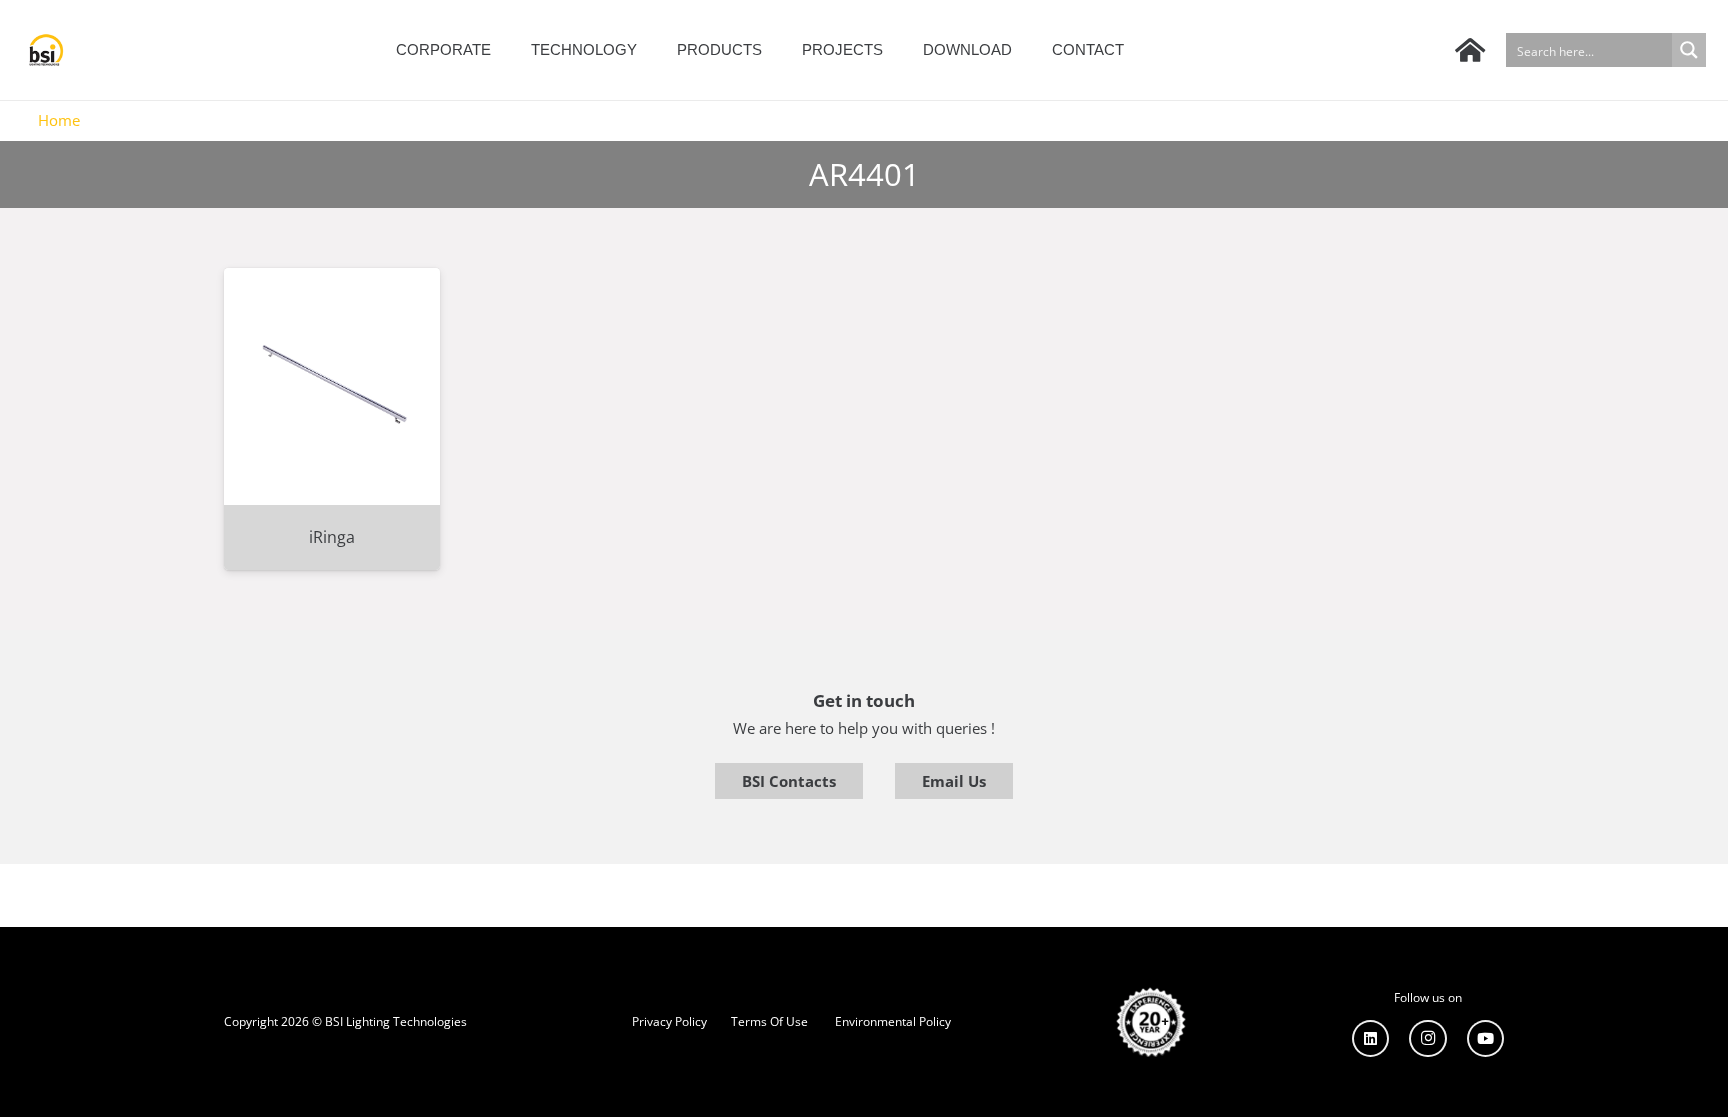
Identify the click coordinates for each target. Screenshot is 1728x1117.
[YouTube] (1486, 1039)
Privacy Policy (669, 1021)
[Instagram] (1428, 1039)
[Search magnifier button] (1689, 50)
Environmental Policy (893, 1021)
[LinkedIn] (1371, 1039)
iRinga (332, 537)
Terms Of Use (769, 1021)
